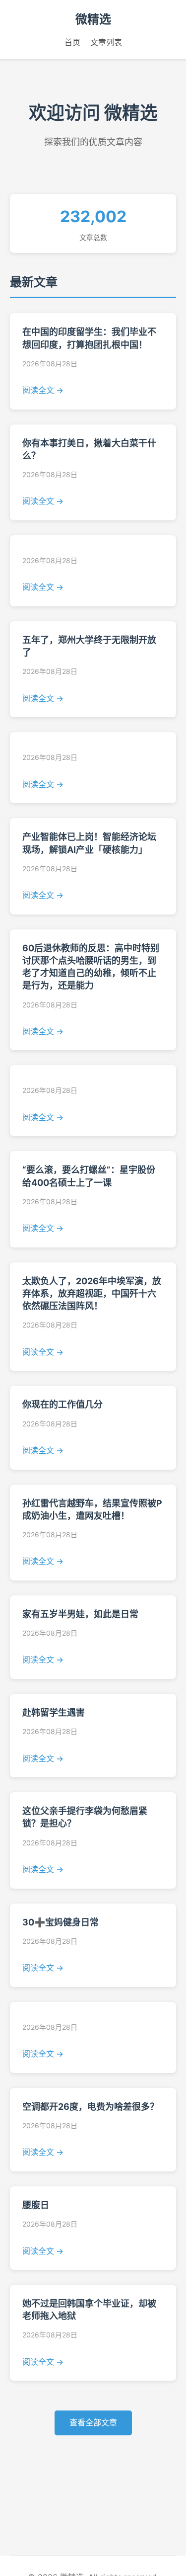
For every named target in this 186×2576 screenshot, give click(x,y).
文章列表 (106, 42)
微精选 (93, 19)
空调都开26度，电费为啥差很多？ (91, 2107)
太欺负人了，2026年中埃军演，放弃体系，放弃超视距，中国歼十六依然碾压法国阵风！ (92, 1293)
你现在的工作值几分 (62, 1404)
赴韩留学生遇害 (54, 1712)
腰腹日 (36, 2205)
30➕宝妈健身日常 (61, 1922)
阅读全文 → (43, 390)
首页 (72, 42)
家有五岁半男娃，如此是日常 (80, 1614)
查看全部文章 (93, 2422)
